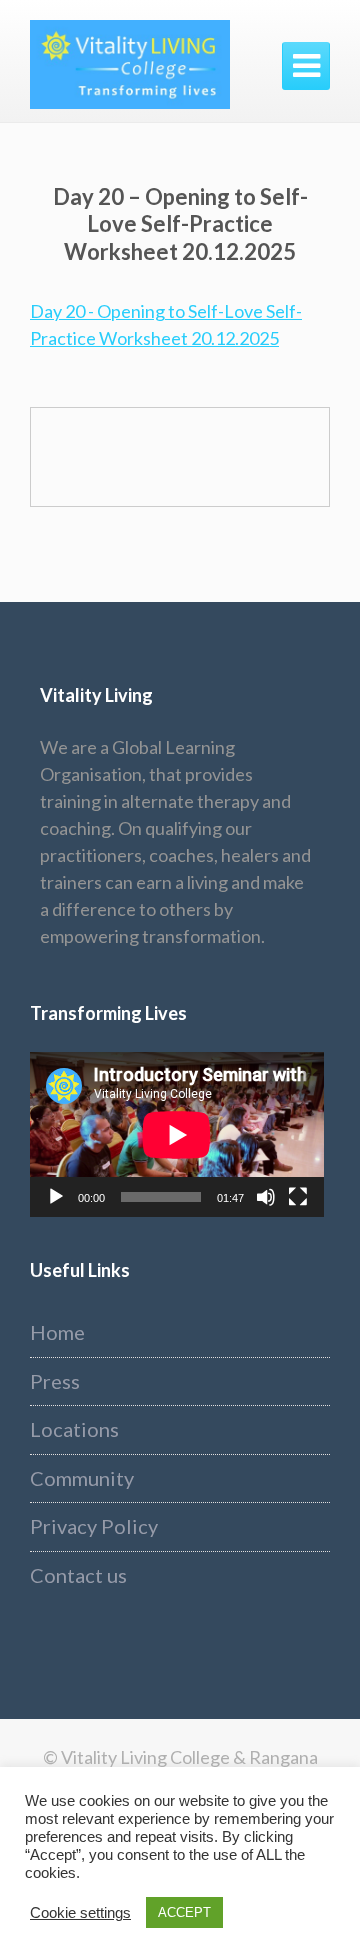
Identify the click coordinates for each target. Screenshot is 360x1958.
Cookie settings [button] (80, 1913)
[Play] (56, 1197)
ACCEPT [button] (184, 1912)
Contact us (78, 1575)
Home (57, 1332)
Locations (74, 1429)
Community (82, 1478)
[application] (177, 1134)
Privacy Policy (94, 1526)
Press (55, 1381)
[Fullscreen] (298, 1197)
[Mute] (266, 1197)
